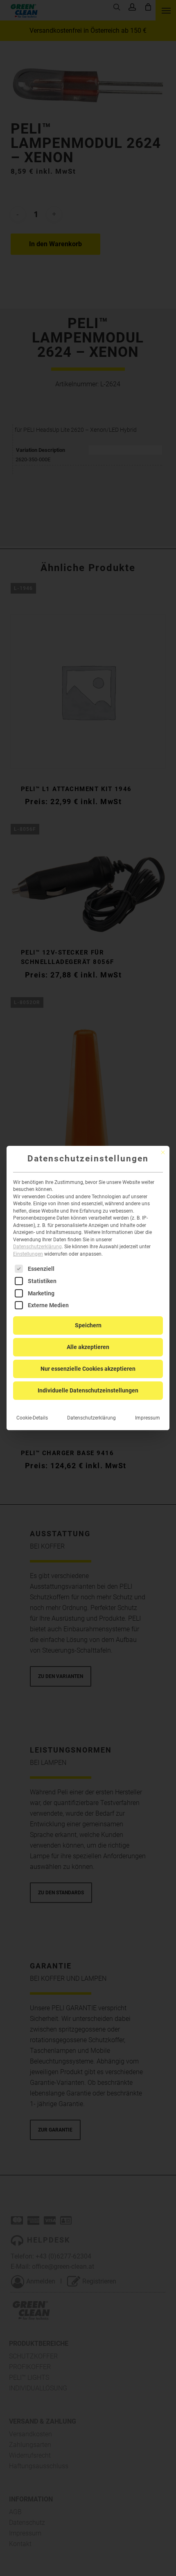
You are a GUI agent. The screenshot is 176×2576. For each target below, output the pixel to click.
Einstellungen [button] (28, 1254)
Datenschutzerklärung (37, 1247)
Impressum (148, 1418)
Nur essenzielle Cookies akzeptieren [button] (88, 1369)
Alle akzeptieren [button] (88, 1347)
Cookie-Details (32, 1418)
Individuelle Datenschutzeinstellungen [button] (88, 1390)
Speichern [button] (88, 1325)
